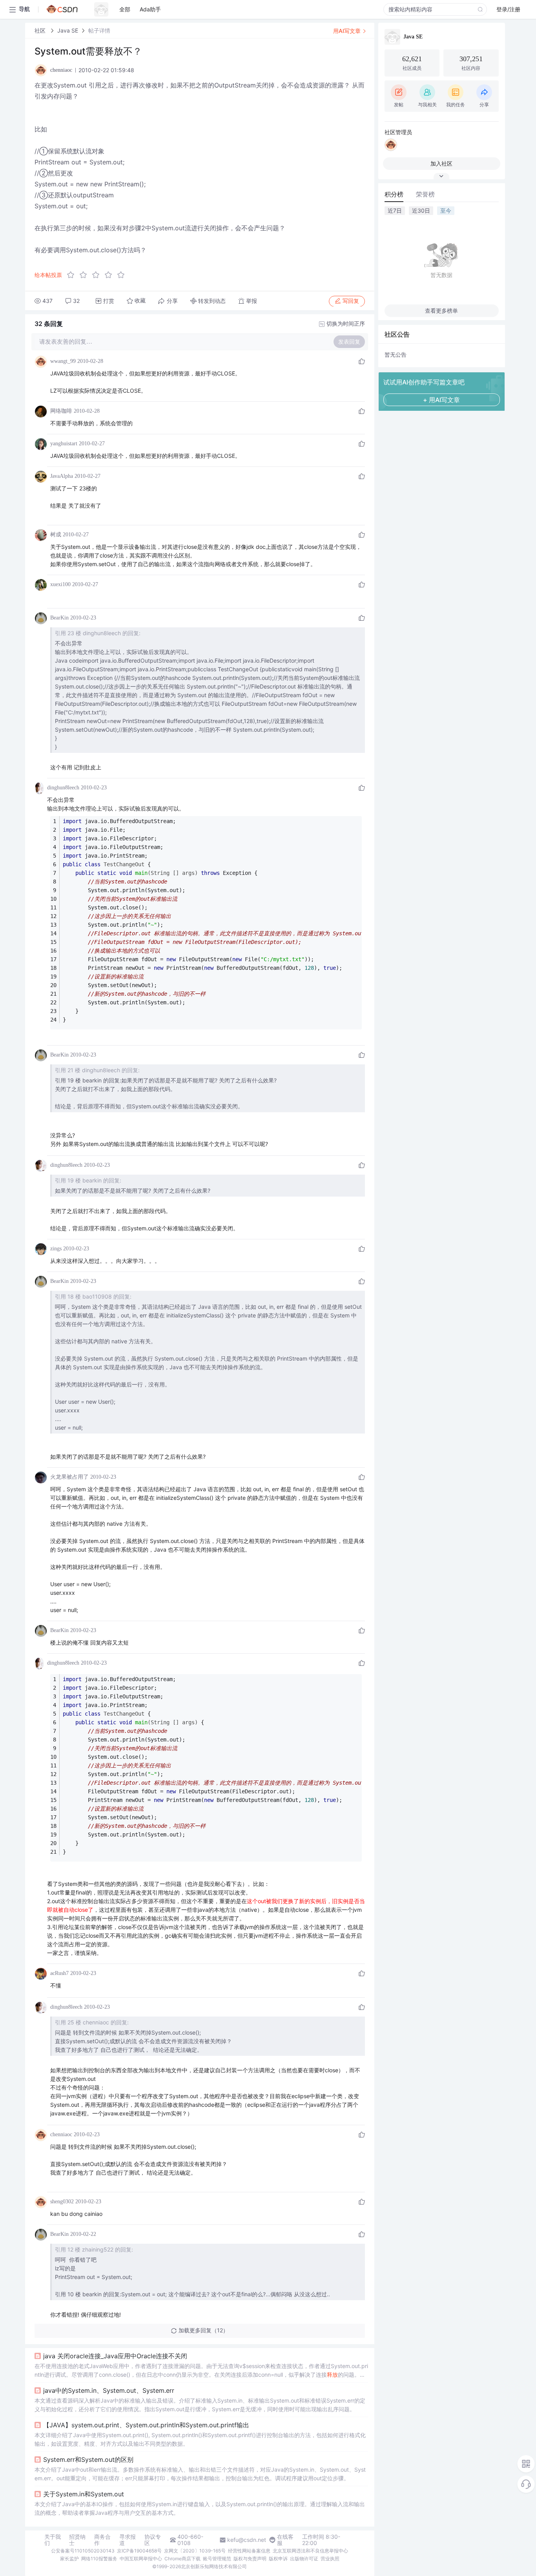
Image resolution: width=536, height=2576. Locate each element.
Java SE (68, 30)
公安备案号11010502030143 (83, 2551)
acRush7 (59, 1973)
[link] (41, 30)
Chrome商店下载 (182, 2559)
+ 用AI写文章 (441, 400)
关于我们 (53, 2540)
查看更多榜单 (441, 311)
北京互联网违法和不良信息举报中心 (310, 2551)
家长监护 (69, 2559)
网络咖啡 (61, 411)
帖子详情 (99, 30)
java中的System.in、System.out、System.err (109, 2390)
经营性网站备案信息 (249, 2551)
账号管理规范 (217, 2559)
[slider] (98, 275)
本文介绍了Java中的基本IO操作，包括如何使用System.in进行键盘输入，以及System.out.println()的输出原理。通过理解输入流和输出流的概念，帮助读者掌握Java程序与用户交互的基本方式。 (200, 2508)
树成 (56, 535)
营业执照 (330, 2559)
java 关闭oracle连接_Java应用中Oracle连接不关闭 (115, 2356)
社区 (41, 30)
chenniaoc (61, 2134)
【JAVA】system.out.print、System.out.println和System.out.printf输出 (146, 2425)
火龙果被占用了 (69, 1477)
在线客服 (285, 2540)
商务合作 (102, 2540)
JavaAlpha (62, 476)
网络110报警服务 (99, 2559)
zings (56, 1249)
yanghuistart (64, 444)
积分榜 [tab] (394, 194)
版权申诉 (278, 2559)
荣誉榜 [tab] (425, 194)
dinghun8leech (63, 788)
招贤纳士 (77, 2540)
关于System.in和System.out (84, 2494)
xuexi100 (60, 584)
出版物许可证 (304, 2559)
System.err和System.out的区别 (88, 2459)
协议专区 (153, 2540)
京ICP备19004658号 (139, 2551)
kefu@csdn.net (247, 2540)
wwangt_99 (63, 361)
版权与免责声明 (250, 2559)
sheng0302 (62, 2202)
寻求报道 (128, 2540)
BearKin (59, 618)
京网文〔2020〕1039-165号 (195, 2551)
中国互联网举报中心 (141, 2559)
